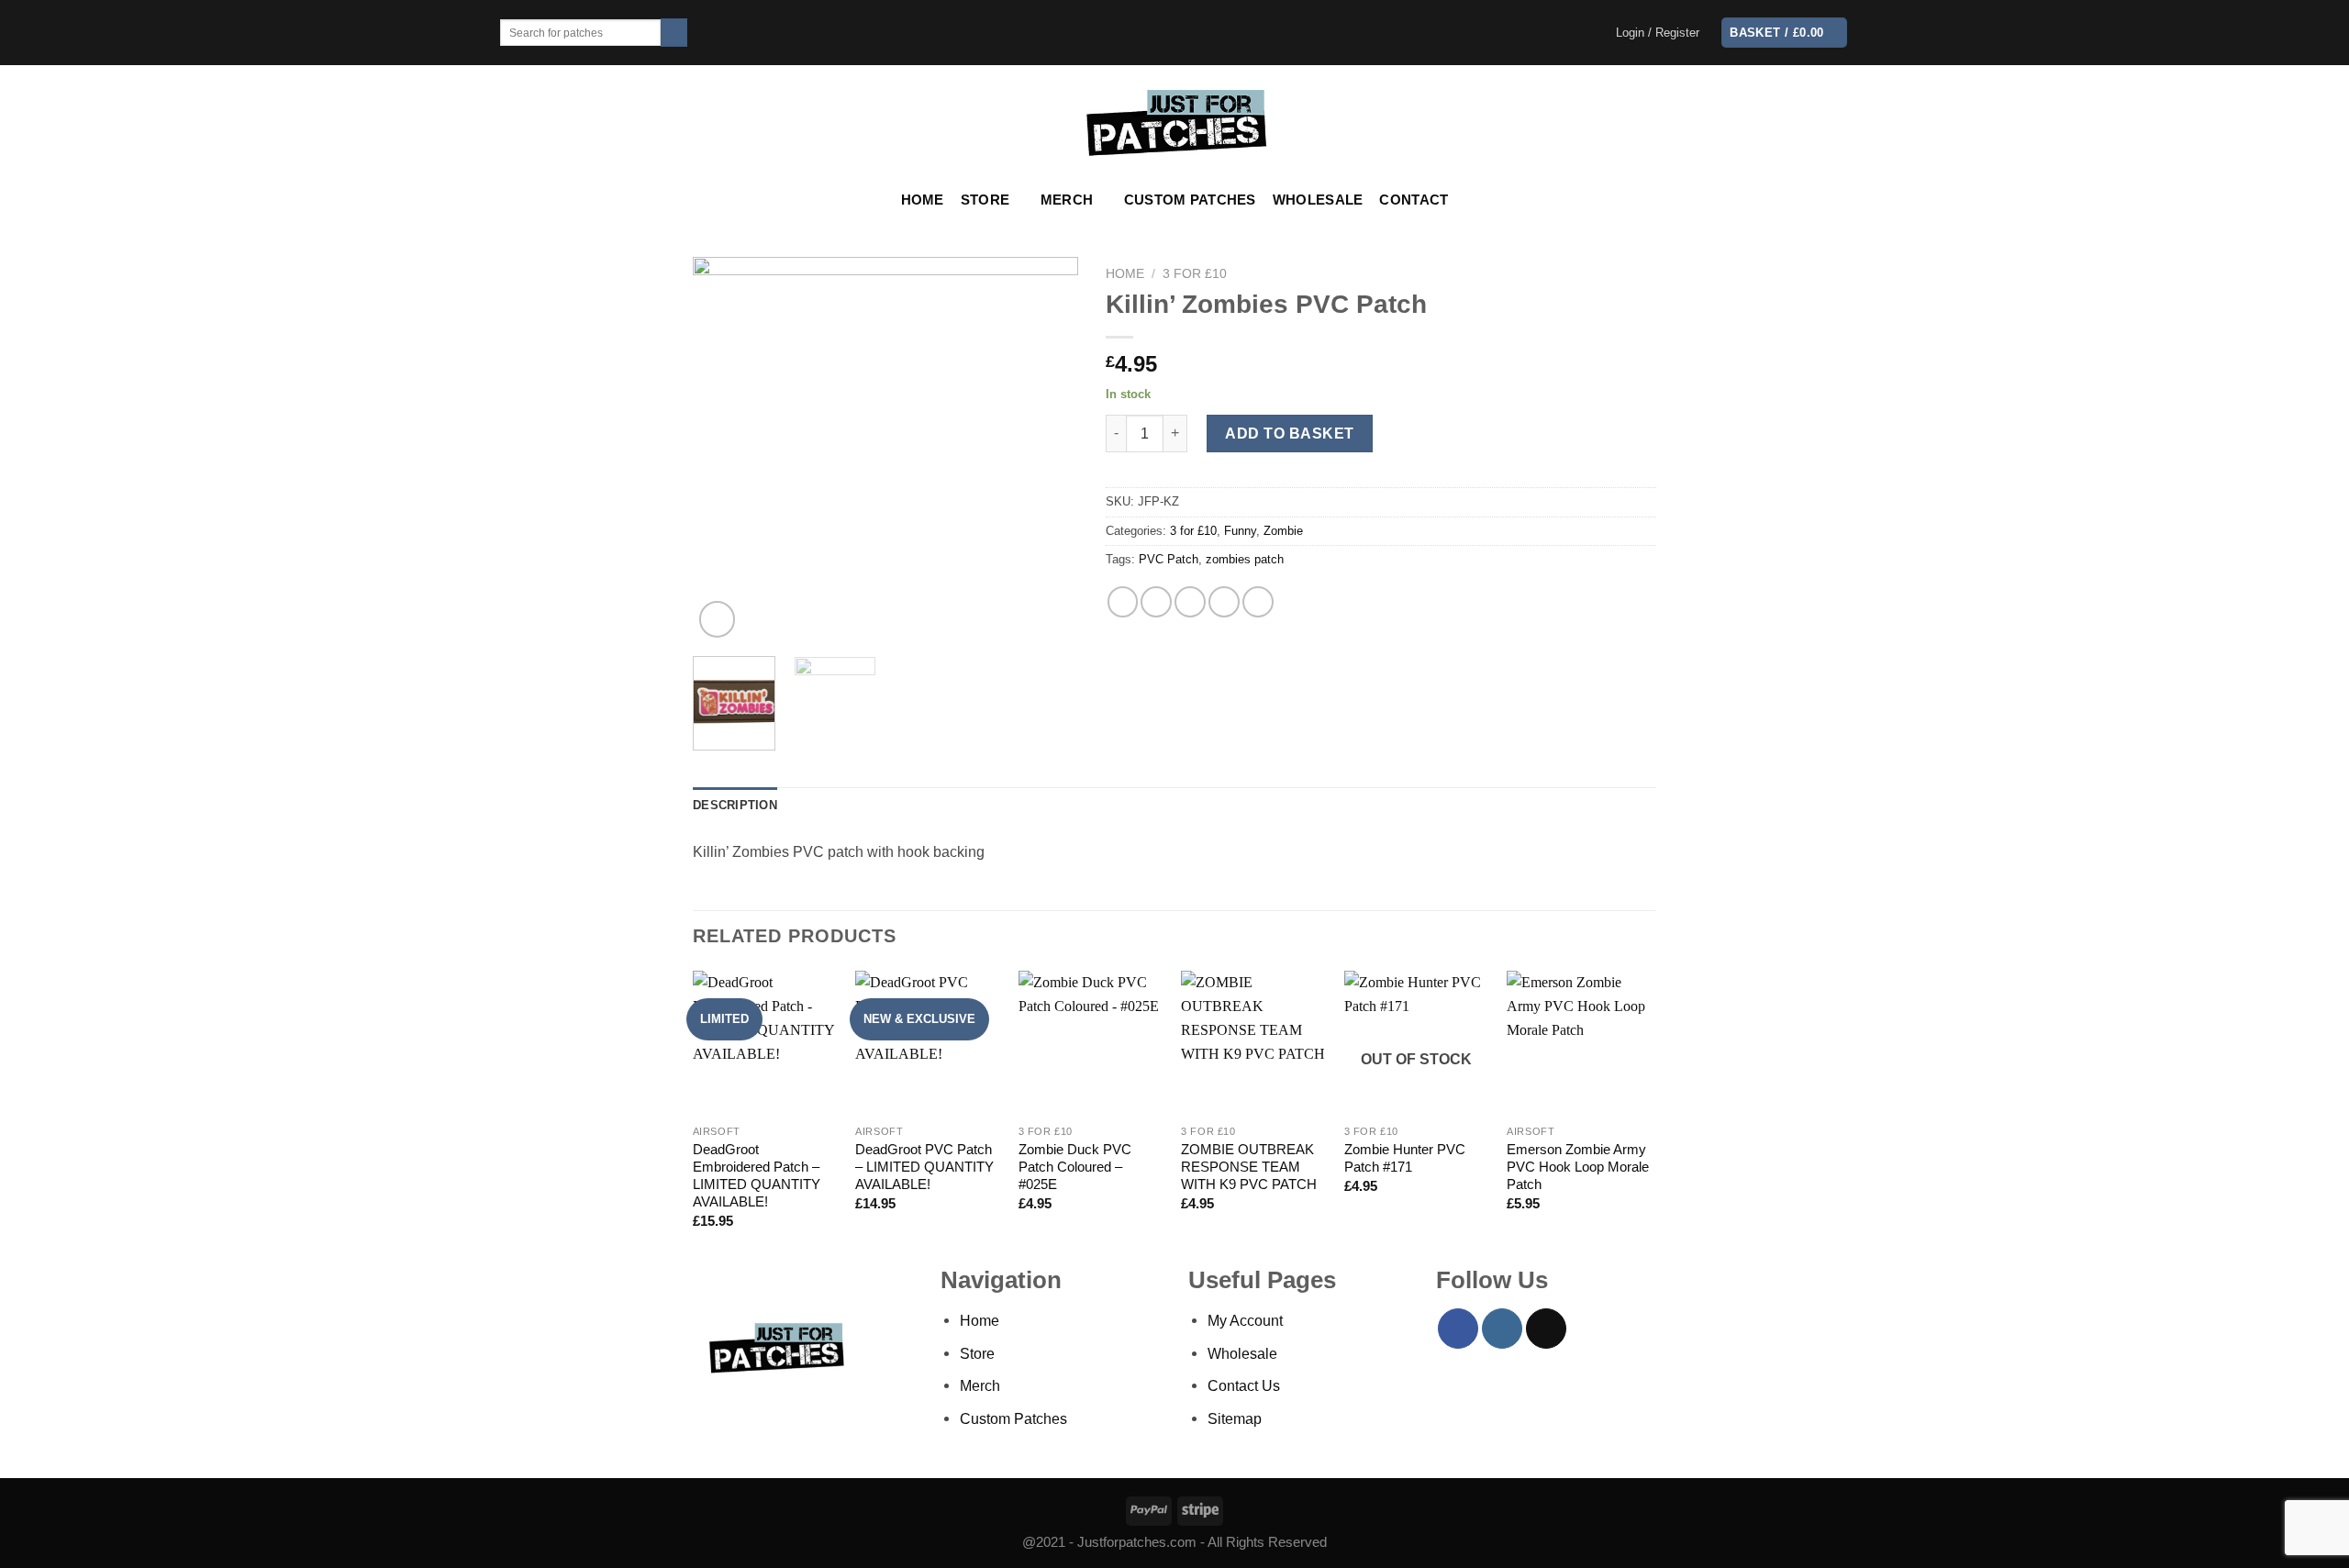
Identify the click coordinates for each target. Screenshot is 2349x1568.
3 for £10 (1195, 273)
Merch (1067, 200)
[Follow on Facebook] (1458, 1329)
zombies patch (1245, 559)
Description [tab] (735, 805)
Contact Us (1244, 1385)
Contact (1414, 200)
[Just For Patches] (1175, 123)
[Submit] (674, 33)
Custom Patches (1190, 200)
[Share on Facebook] (1123, 602)
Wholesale (1318, 200)
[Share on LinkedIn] (1258, 602)
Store (985, 200)
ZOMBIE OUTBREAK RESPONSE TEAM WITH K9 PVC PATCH (1249, 1167)
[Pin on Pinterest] (1224, 602)
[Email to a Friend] (1190, 602)
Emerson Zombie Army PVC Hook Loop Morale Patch (1578, 1167)
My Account (1245, 1320)
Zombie (1283, 531)
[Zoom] (718, 619)
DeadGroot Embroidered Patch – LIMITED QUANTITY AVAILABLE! (757, 1176)
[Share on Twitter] (1156, 602)
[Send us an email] (1546, 1329)
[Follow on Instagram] (1502, 1329)
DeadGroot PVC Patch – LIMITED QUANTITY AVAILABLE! (924, 1167)
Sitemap (1235, 1418)
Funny (1240, 531)
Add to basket (1289, 433)
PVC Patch (1169, 559)
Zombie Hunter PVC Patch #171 (1405, 1158)
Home (923, 200)
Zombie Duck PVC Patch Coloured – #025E (1075, 1167)
